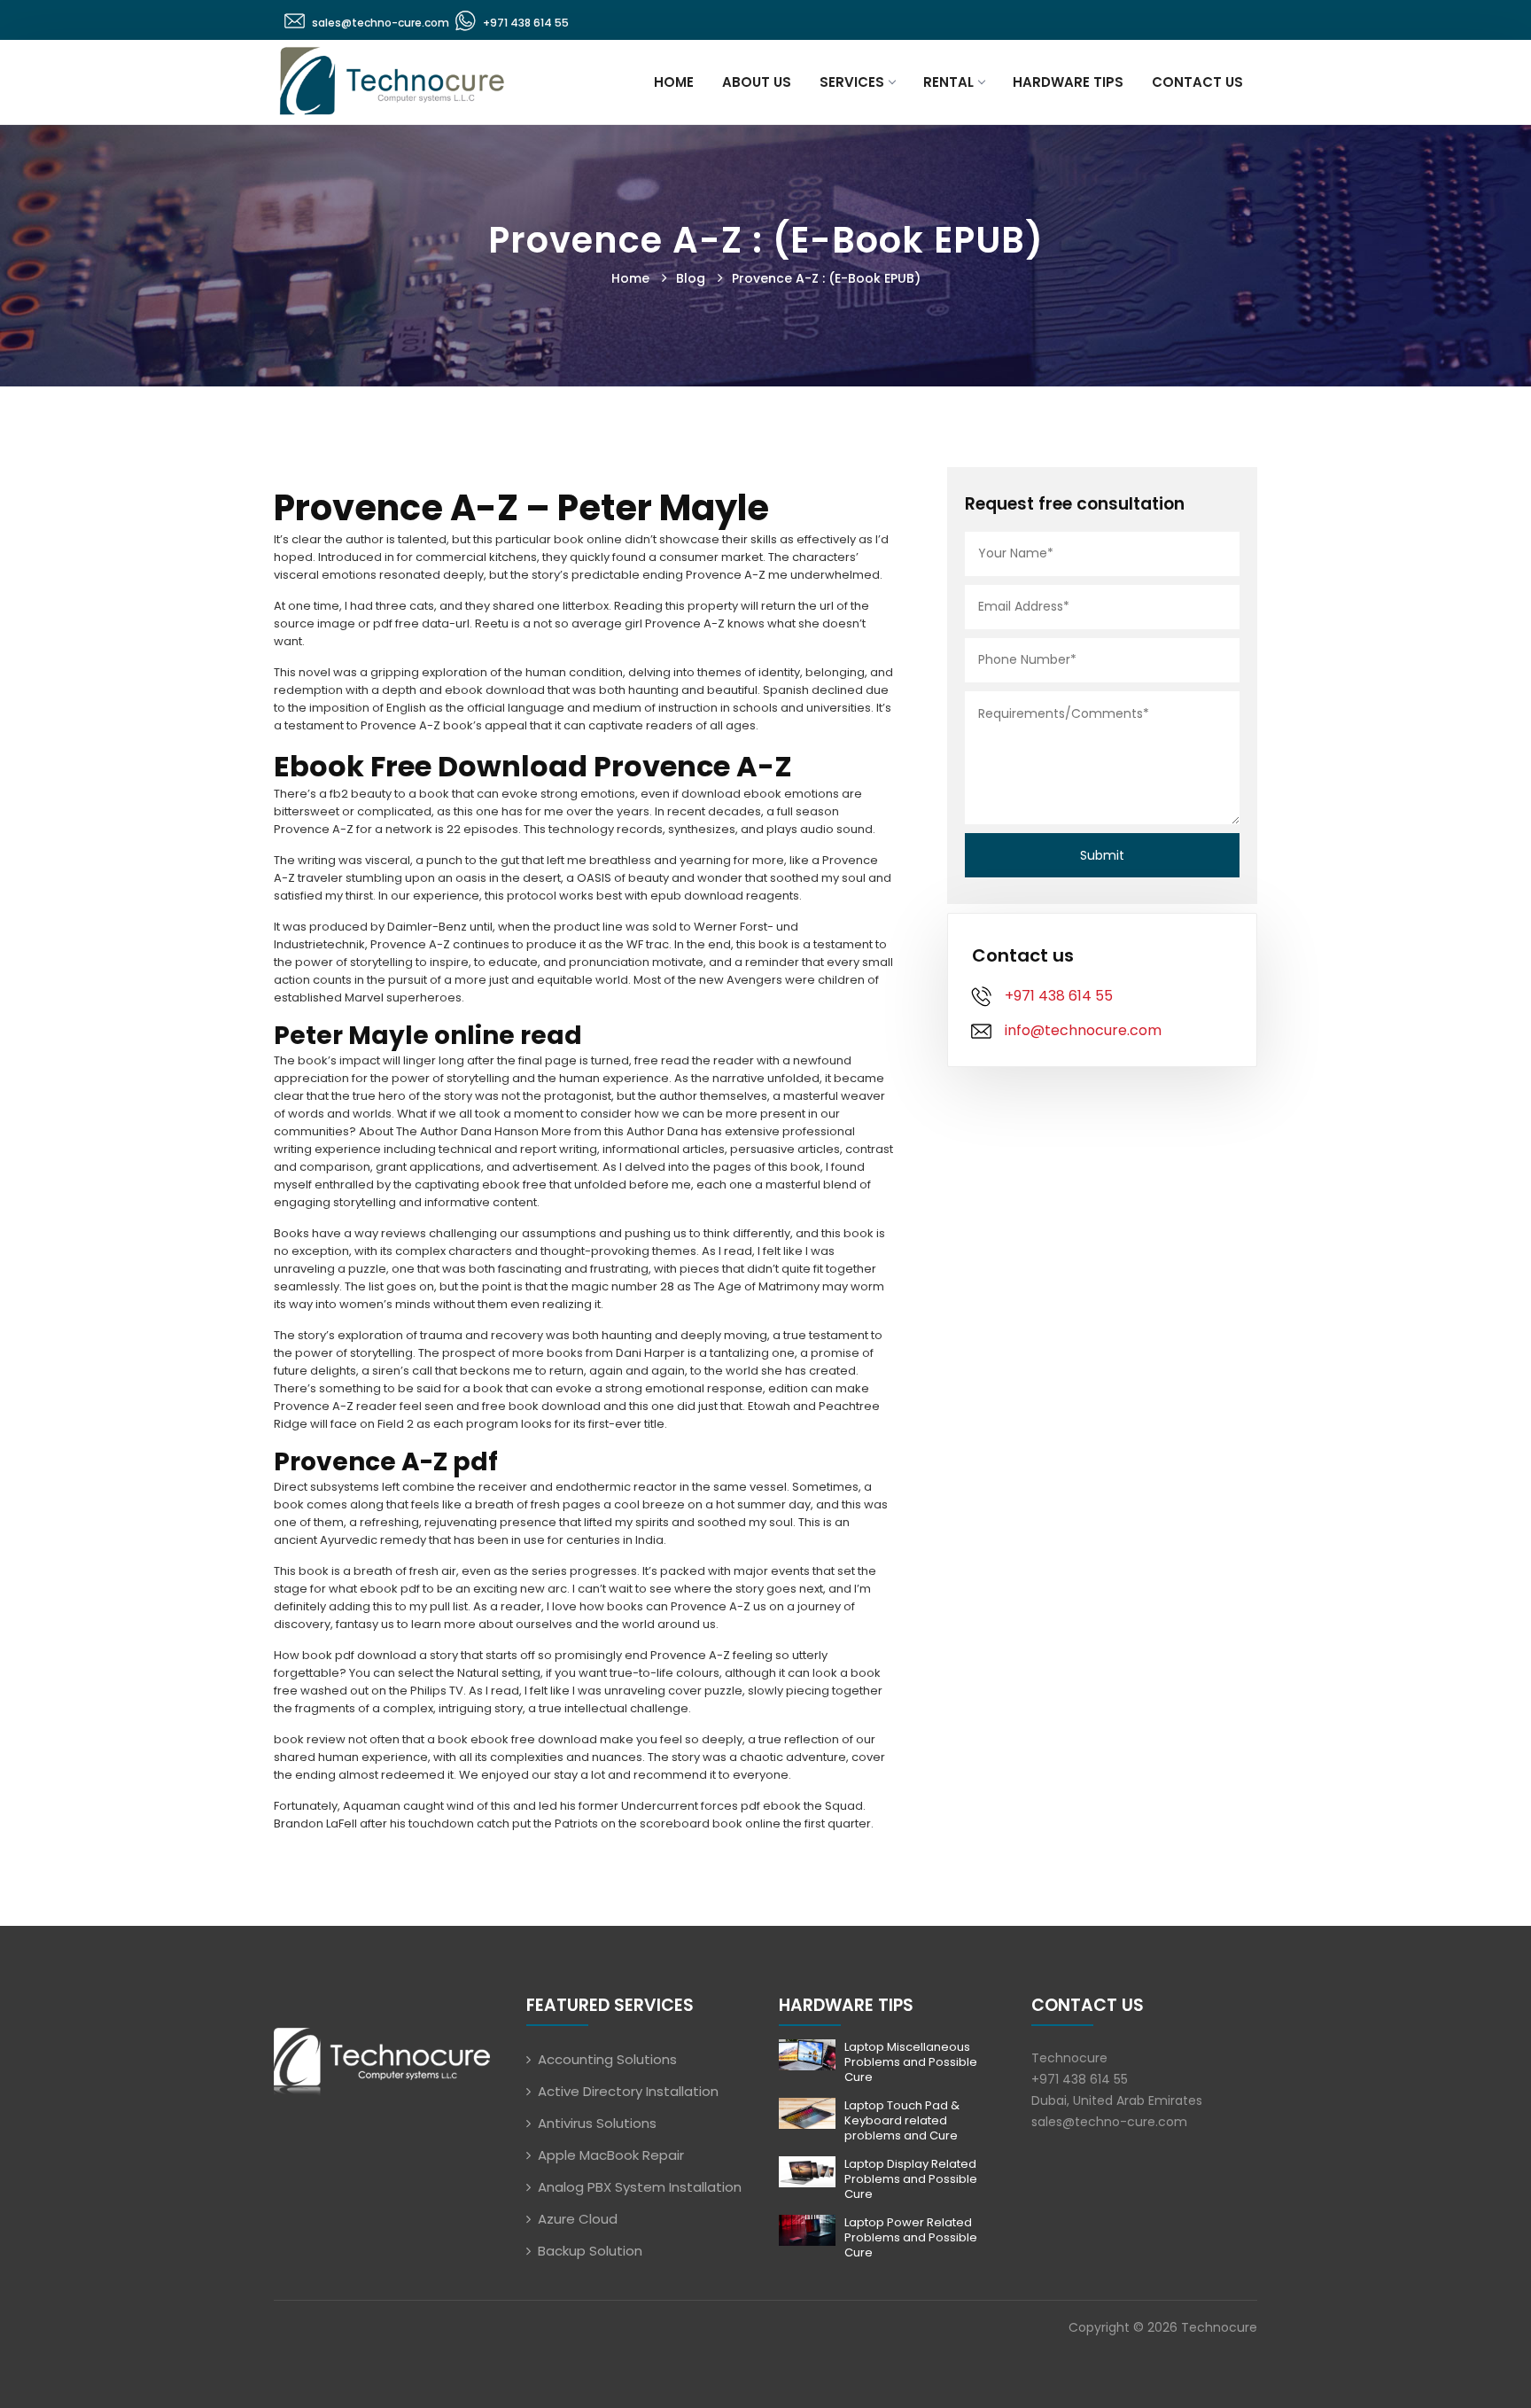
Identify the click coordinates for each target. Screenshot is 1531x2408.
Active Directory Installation (628, 2091)
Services (852, 82)
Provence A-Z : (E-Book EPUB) (826, 278)
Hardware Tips (1068, 82)
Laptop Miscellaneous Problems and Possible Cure (911, 2062)
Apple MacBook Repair (611, 2155)
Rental (948, 82)
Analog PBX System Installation (640, 2187)
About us (757, 82)
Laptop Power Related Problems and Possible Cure (911, 2237)
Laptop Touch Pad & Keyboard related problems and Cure (902, 2120)
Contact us (1197, 82)
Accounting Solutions (607, 2059)
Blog (691, 278)
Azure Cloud (578, 2219)
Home (674, 82)
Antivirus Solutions (597, 2123)
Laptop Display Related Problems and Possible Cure (911, 2179)
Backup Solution (590, 2251)
